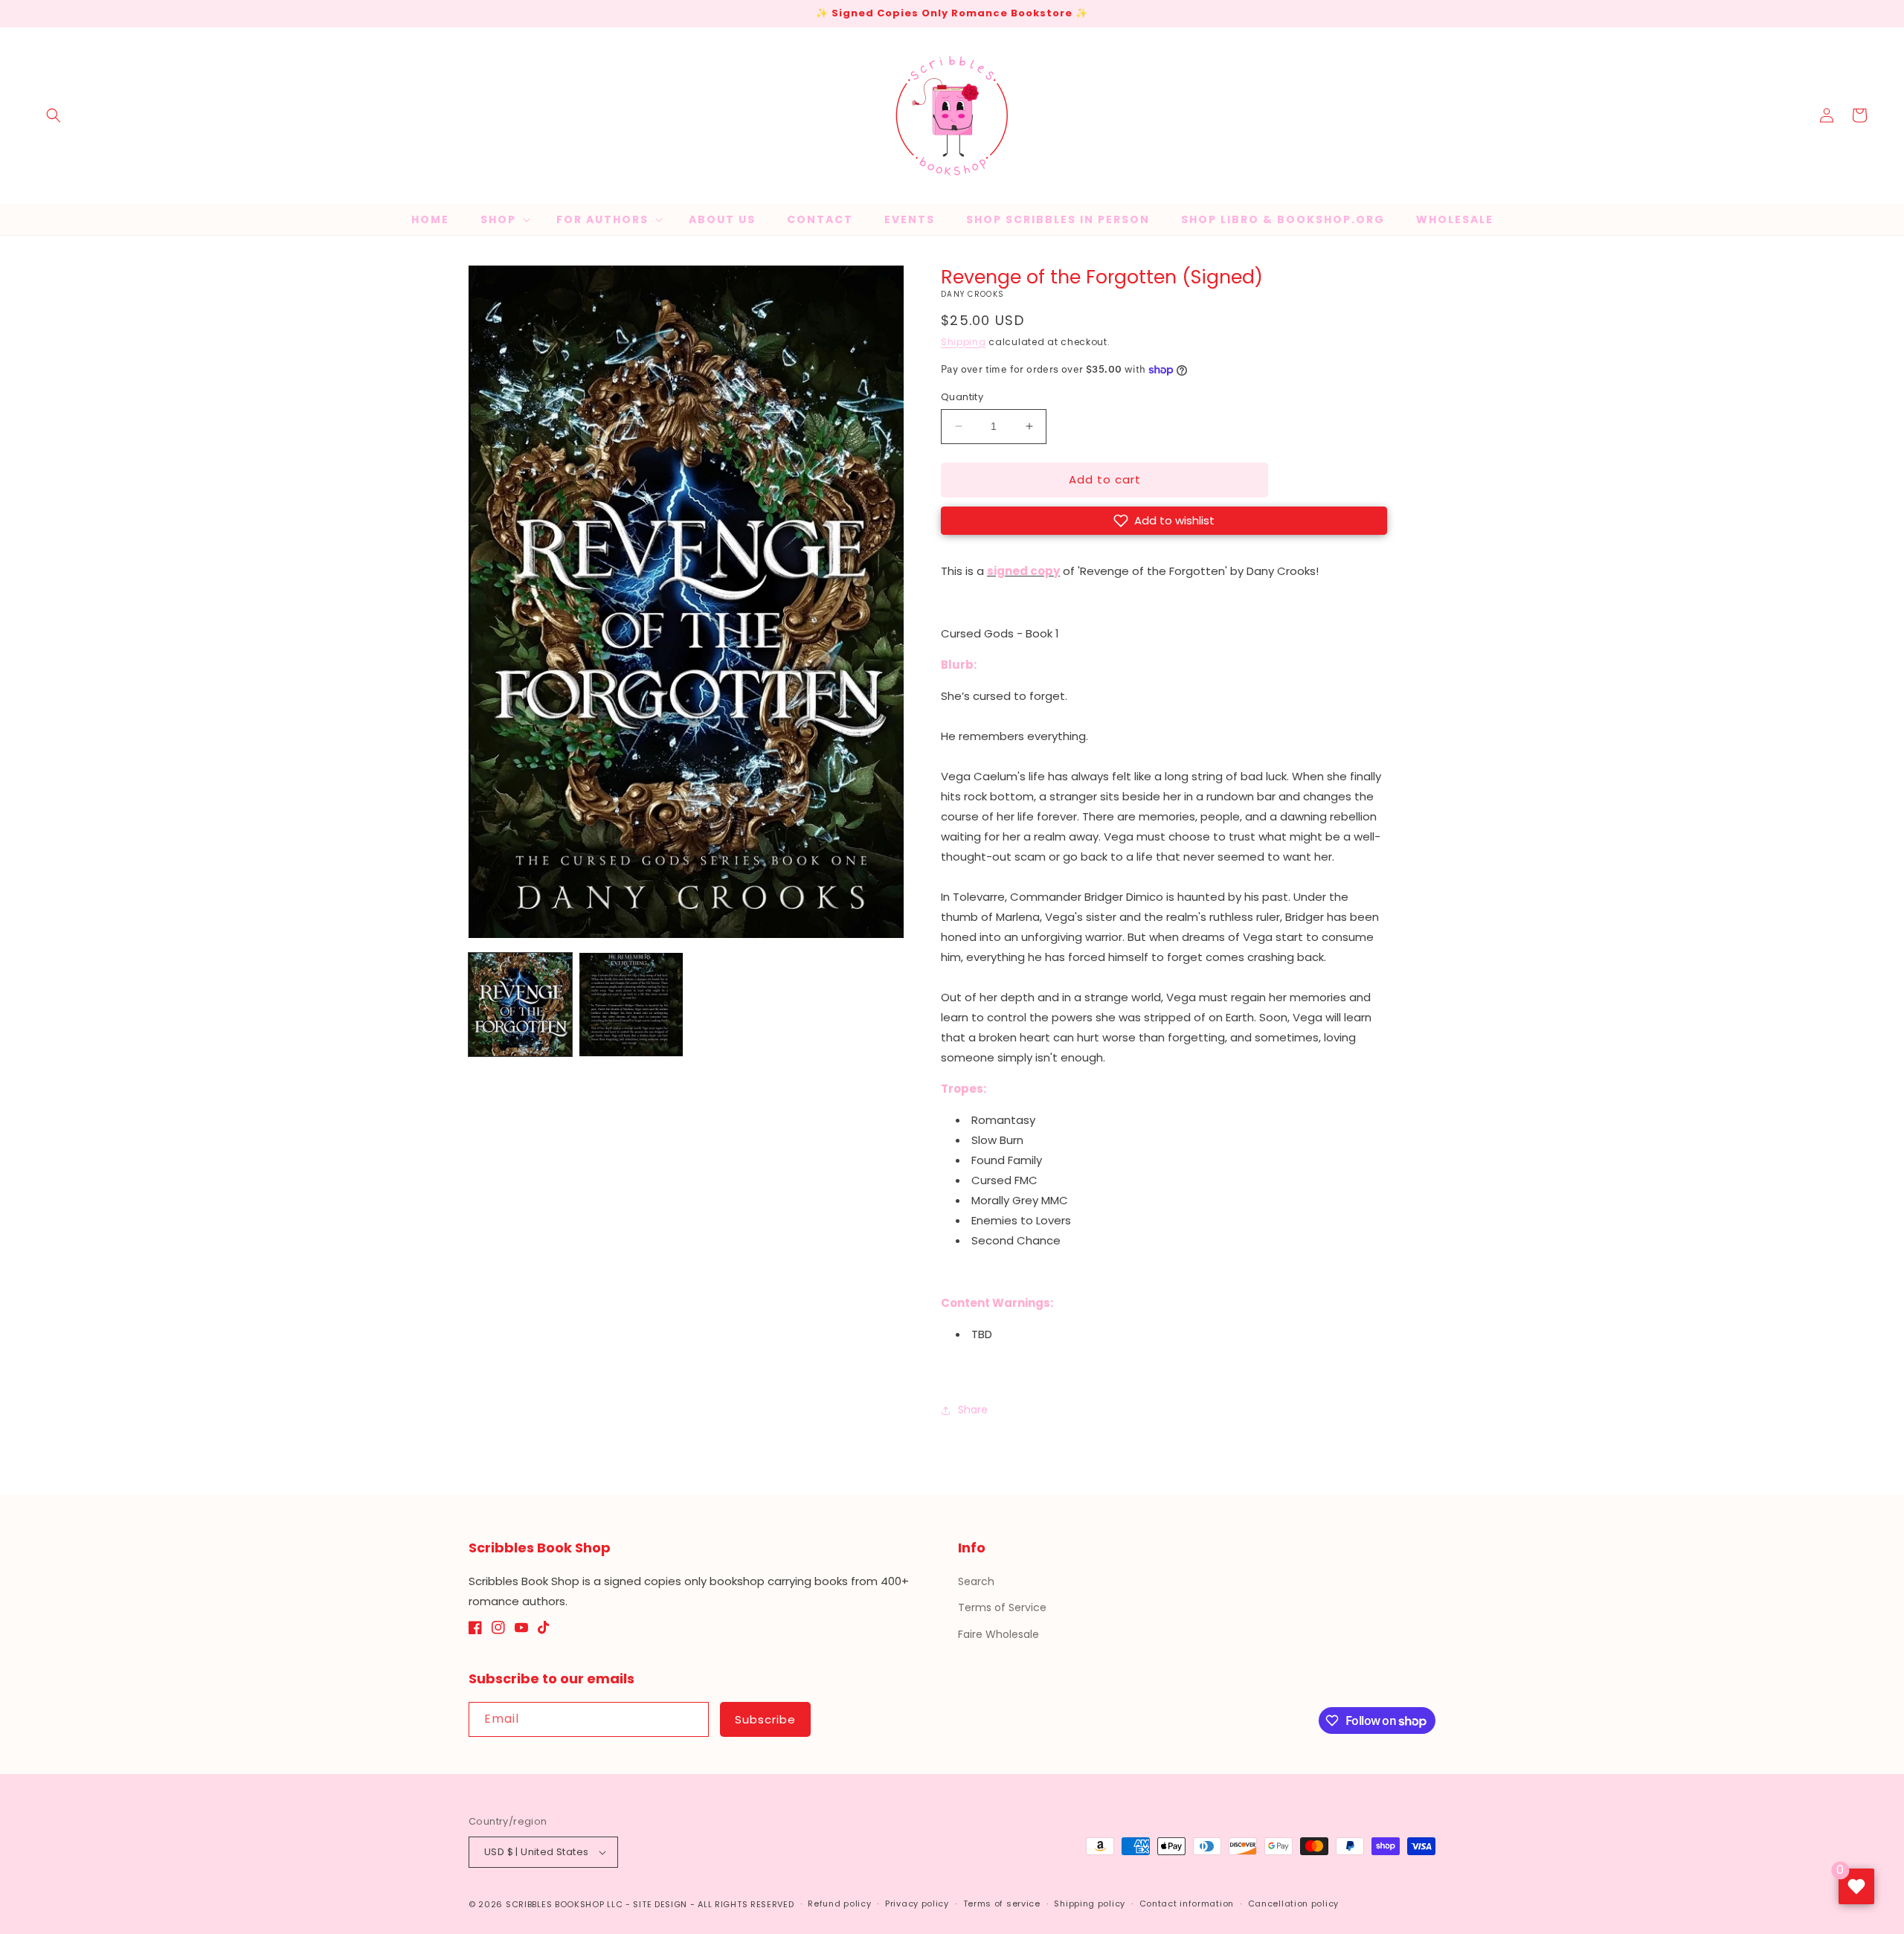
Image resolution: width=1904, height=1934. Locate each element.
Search (976, 1581)
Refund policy (839, 1904)
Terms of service (1002, 1904)
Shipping (964, 342)
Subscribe (765, 1719)
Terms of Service (1002, 1607)
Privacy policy (917, 1904)
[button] (54, 115)
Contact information (1187, 1904)
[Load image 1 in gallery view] (520, 1005)
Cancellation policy (1293, 1904)
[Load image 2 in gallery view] (631, 1005)
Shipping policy (1090, 1904)
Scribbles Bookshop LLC (564, 1904)
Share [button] (973, 1410)
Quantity (962, 397)
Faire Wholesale (998, 1634)
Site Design (660, 1904)
